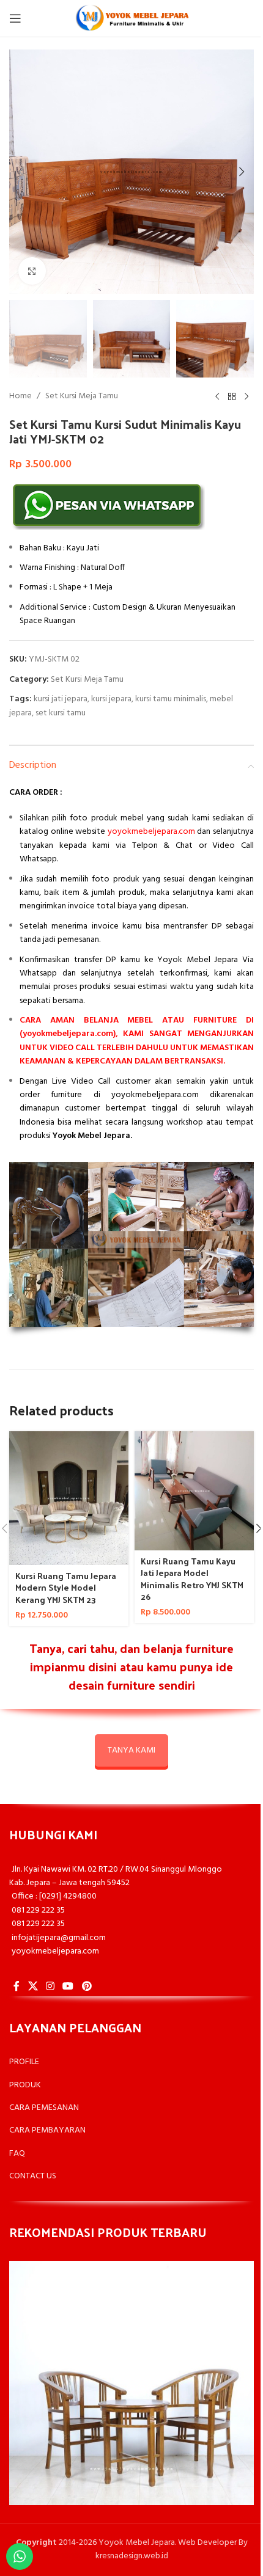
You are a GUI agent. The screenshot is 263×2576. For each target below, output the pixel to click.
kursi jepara (111, 699)
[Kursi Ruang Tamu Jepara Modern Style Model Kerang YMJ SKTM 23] (69, 1498)
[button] (21, 172)
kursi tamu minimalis (171, 699)
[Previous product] (217, 397)
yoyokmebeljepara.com (151, 832)
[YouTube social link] (68, 1987)
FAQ (17, 2154)
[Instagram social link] (50, 1987)
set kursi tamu (61, 713)
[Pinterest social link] (87, 1987)
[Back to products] (232, 397)
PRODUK (25, 2085)
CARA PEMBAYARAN (47, 2130)
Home (20, 396)
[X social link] (33, 1987)
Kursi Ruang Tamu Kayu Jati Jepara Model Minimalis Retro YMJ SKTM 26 (192, 1579)
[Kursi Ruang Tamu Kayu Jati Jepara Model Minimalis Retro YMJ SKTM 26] (194, 1491)
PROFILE (24, 2062)
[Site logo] (131, 19)
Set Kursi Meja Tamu (82, 396)
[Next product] (246, 397)
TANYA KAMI (131, 1750)
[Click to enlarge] (32, 271)
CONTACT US (33, 2176)
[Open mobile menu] (15, 18)
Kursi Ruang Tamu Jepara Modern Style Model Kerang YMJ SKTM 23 (66, 1588)
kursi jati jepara (61, 699)
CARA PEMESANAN (44, 2108)
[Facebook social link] (17, 1987)
